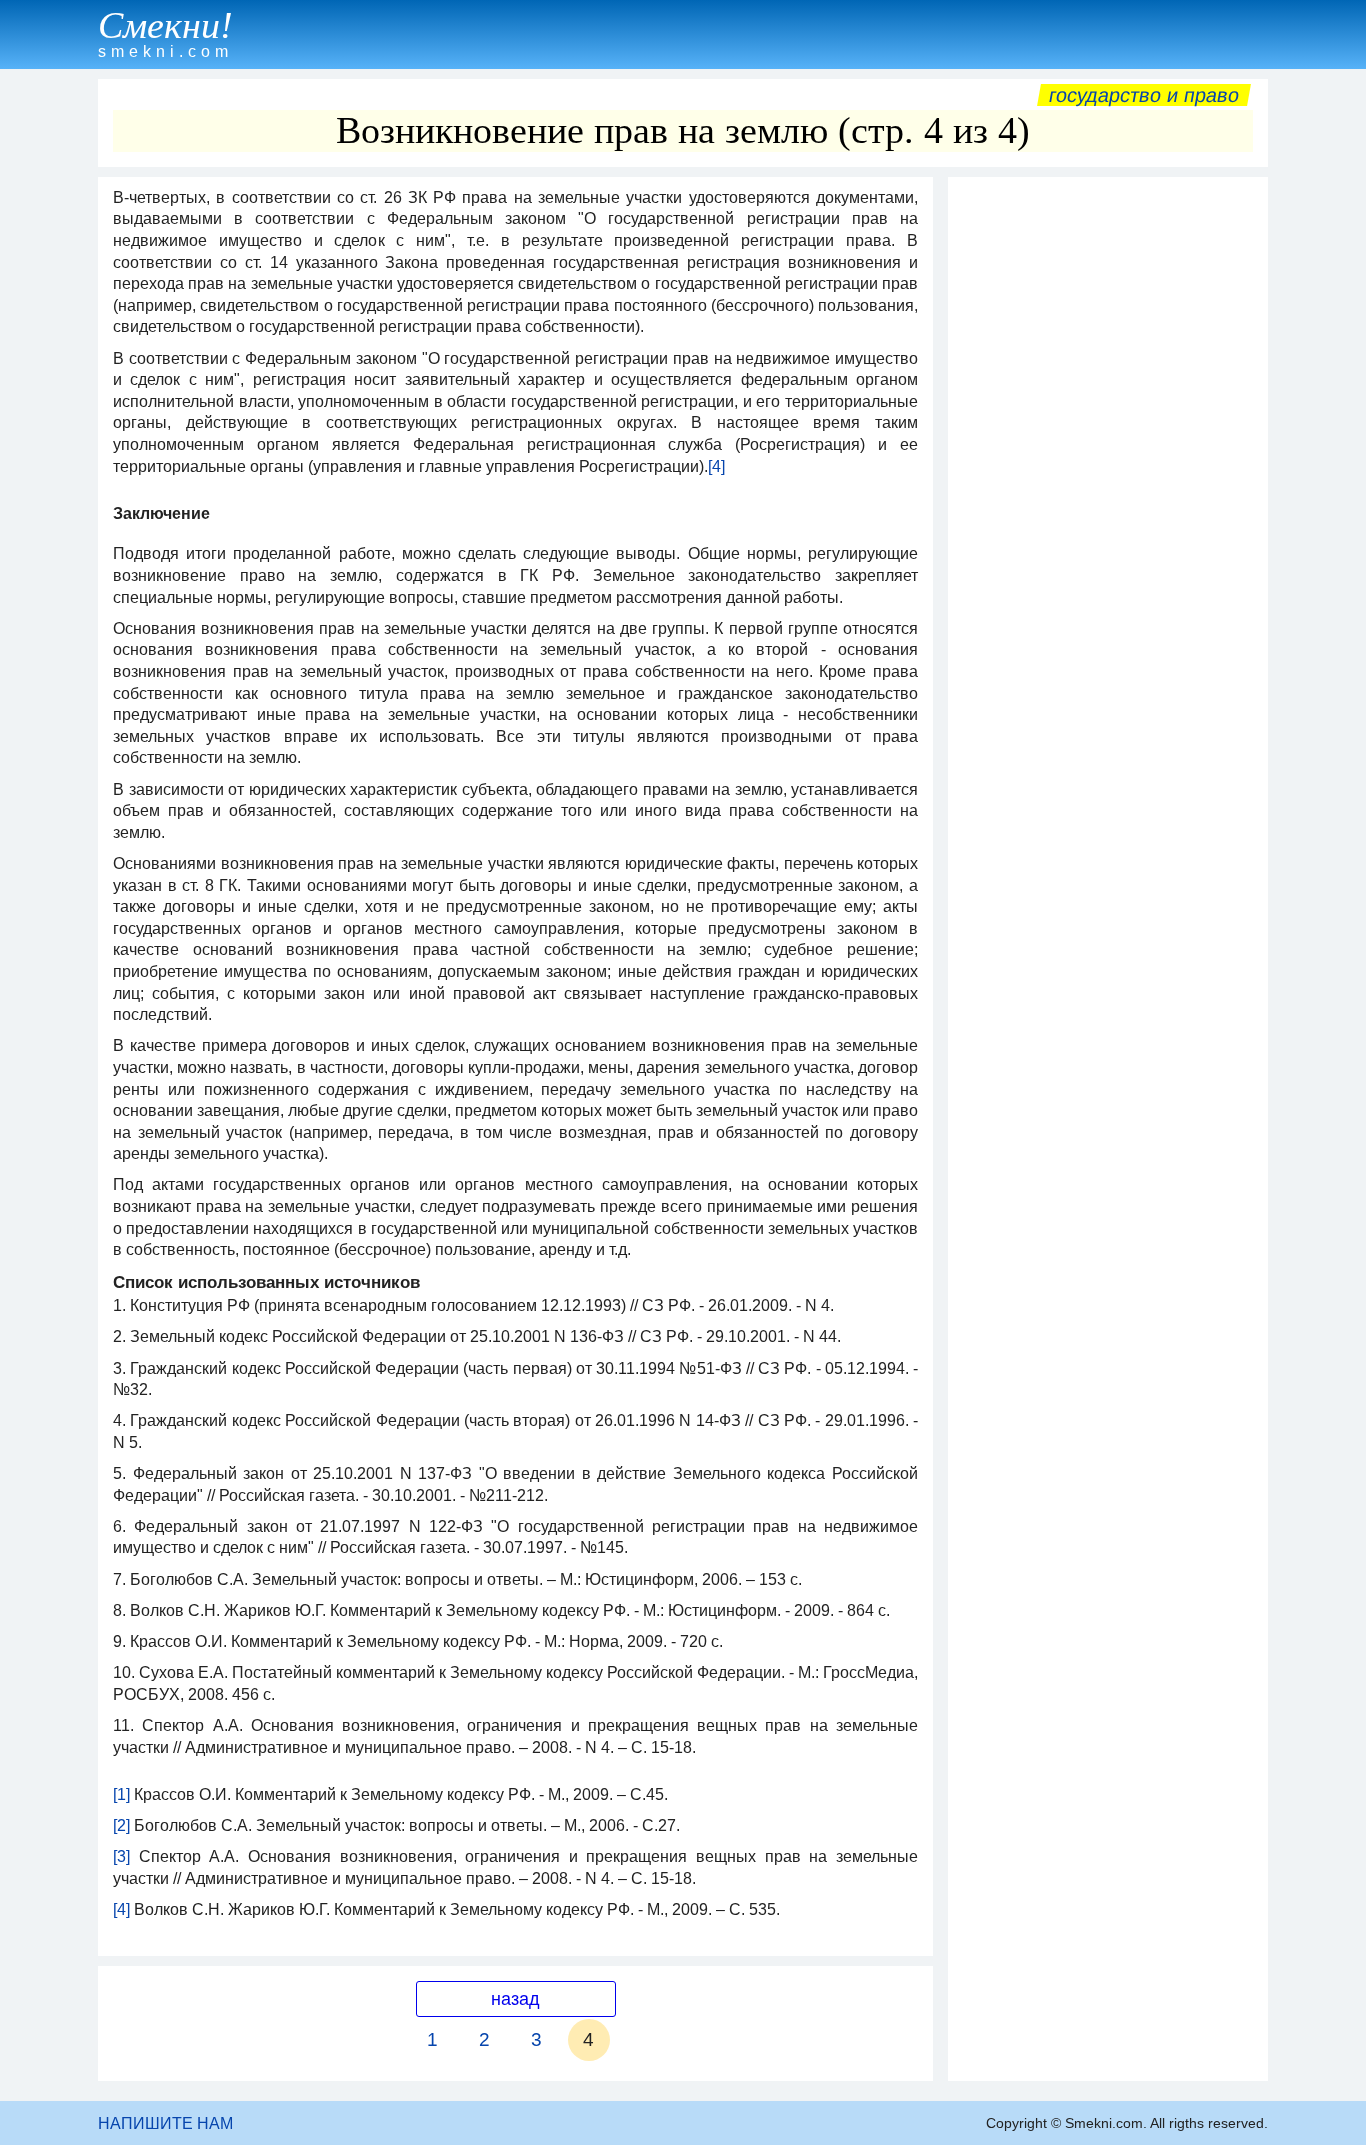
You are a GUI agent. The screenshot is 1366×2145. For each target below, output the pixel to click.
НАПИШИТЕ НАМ (165, 2123)
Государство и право (1144, 95)
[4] (716, 466)
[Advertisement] (1108, 487)
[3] (121, 1856)
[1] (121, 1794)
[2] (121, 1825)
